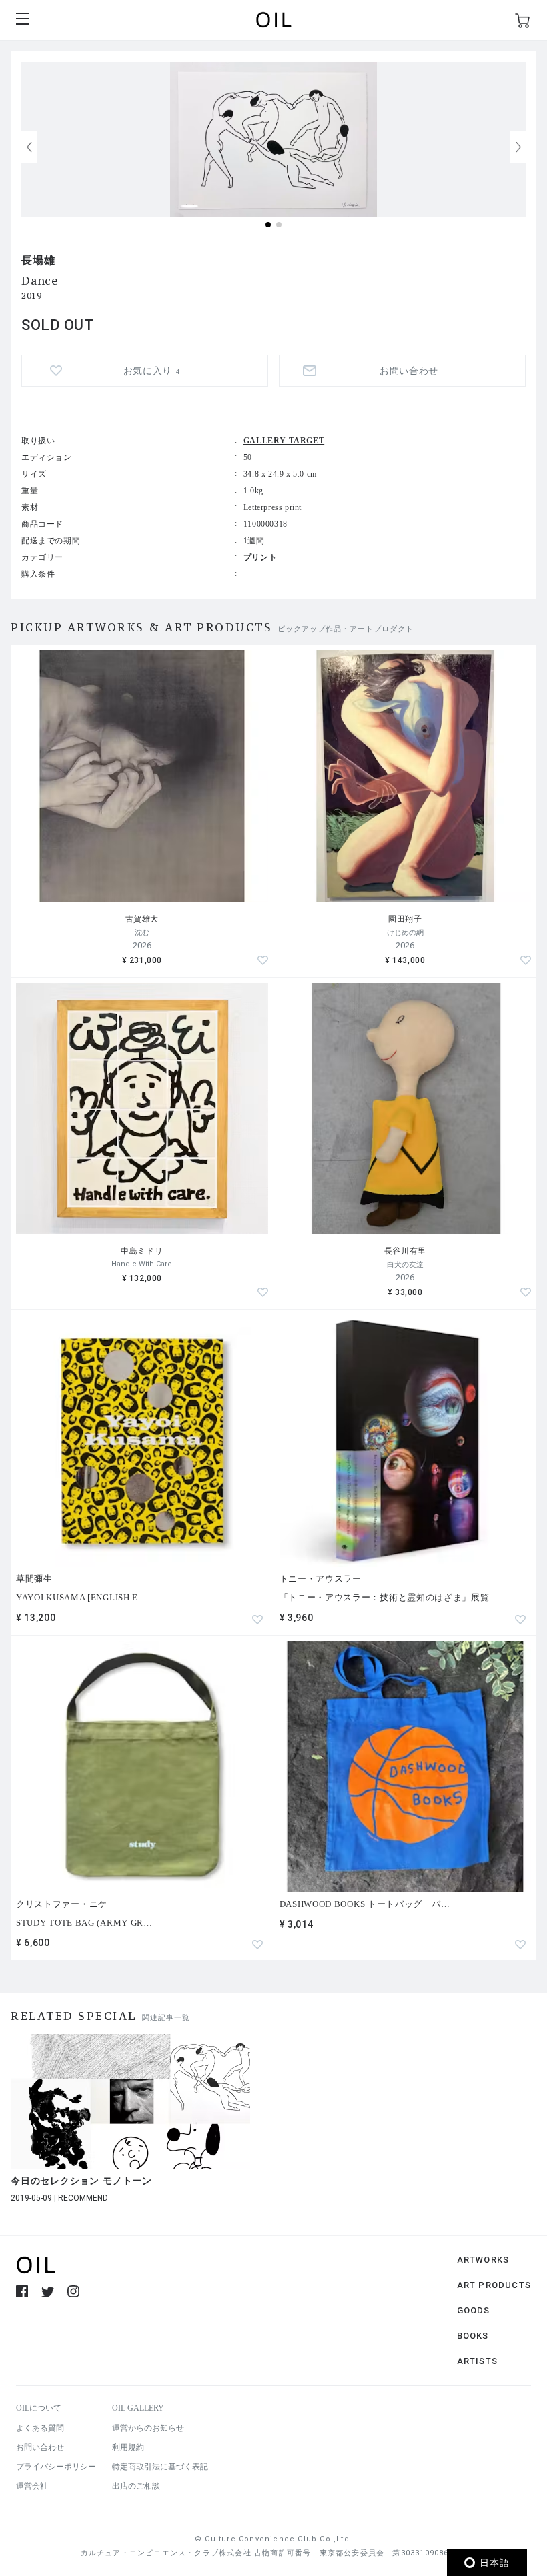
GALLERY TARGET (284, 441)
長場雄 (38, 260)
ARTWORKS (483, 2260)
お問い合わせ (40, 2447)
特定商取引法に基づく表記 (160, 2467)
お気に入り (152, 371)
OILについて (39, 2408)
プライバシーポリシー (56, 2467)
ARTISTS (477, 2361)
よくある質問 (40, 2428)
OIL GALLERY (138, 2408)
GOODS (474, 2310)
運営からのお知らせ (148, 2428)
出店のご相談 (136, 2486)
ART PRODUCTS (494, 2285)
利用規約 (128, 2447)
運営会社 (32, 2486)
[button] (518, 147)
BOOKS (473, 2336)
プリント (260, 557)
